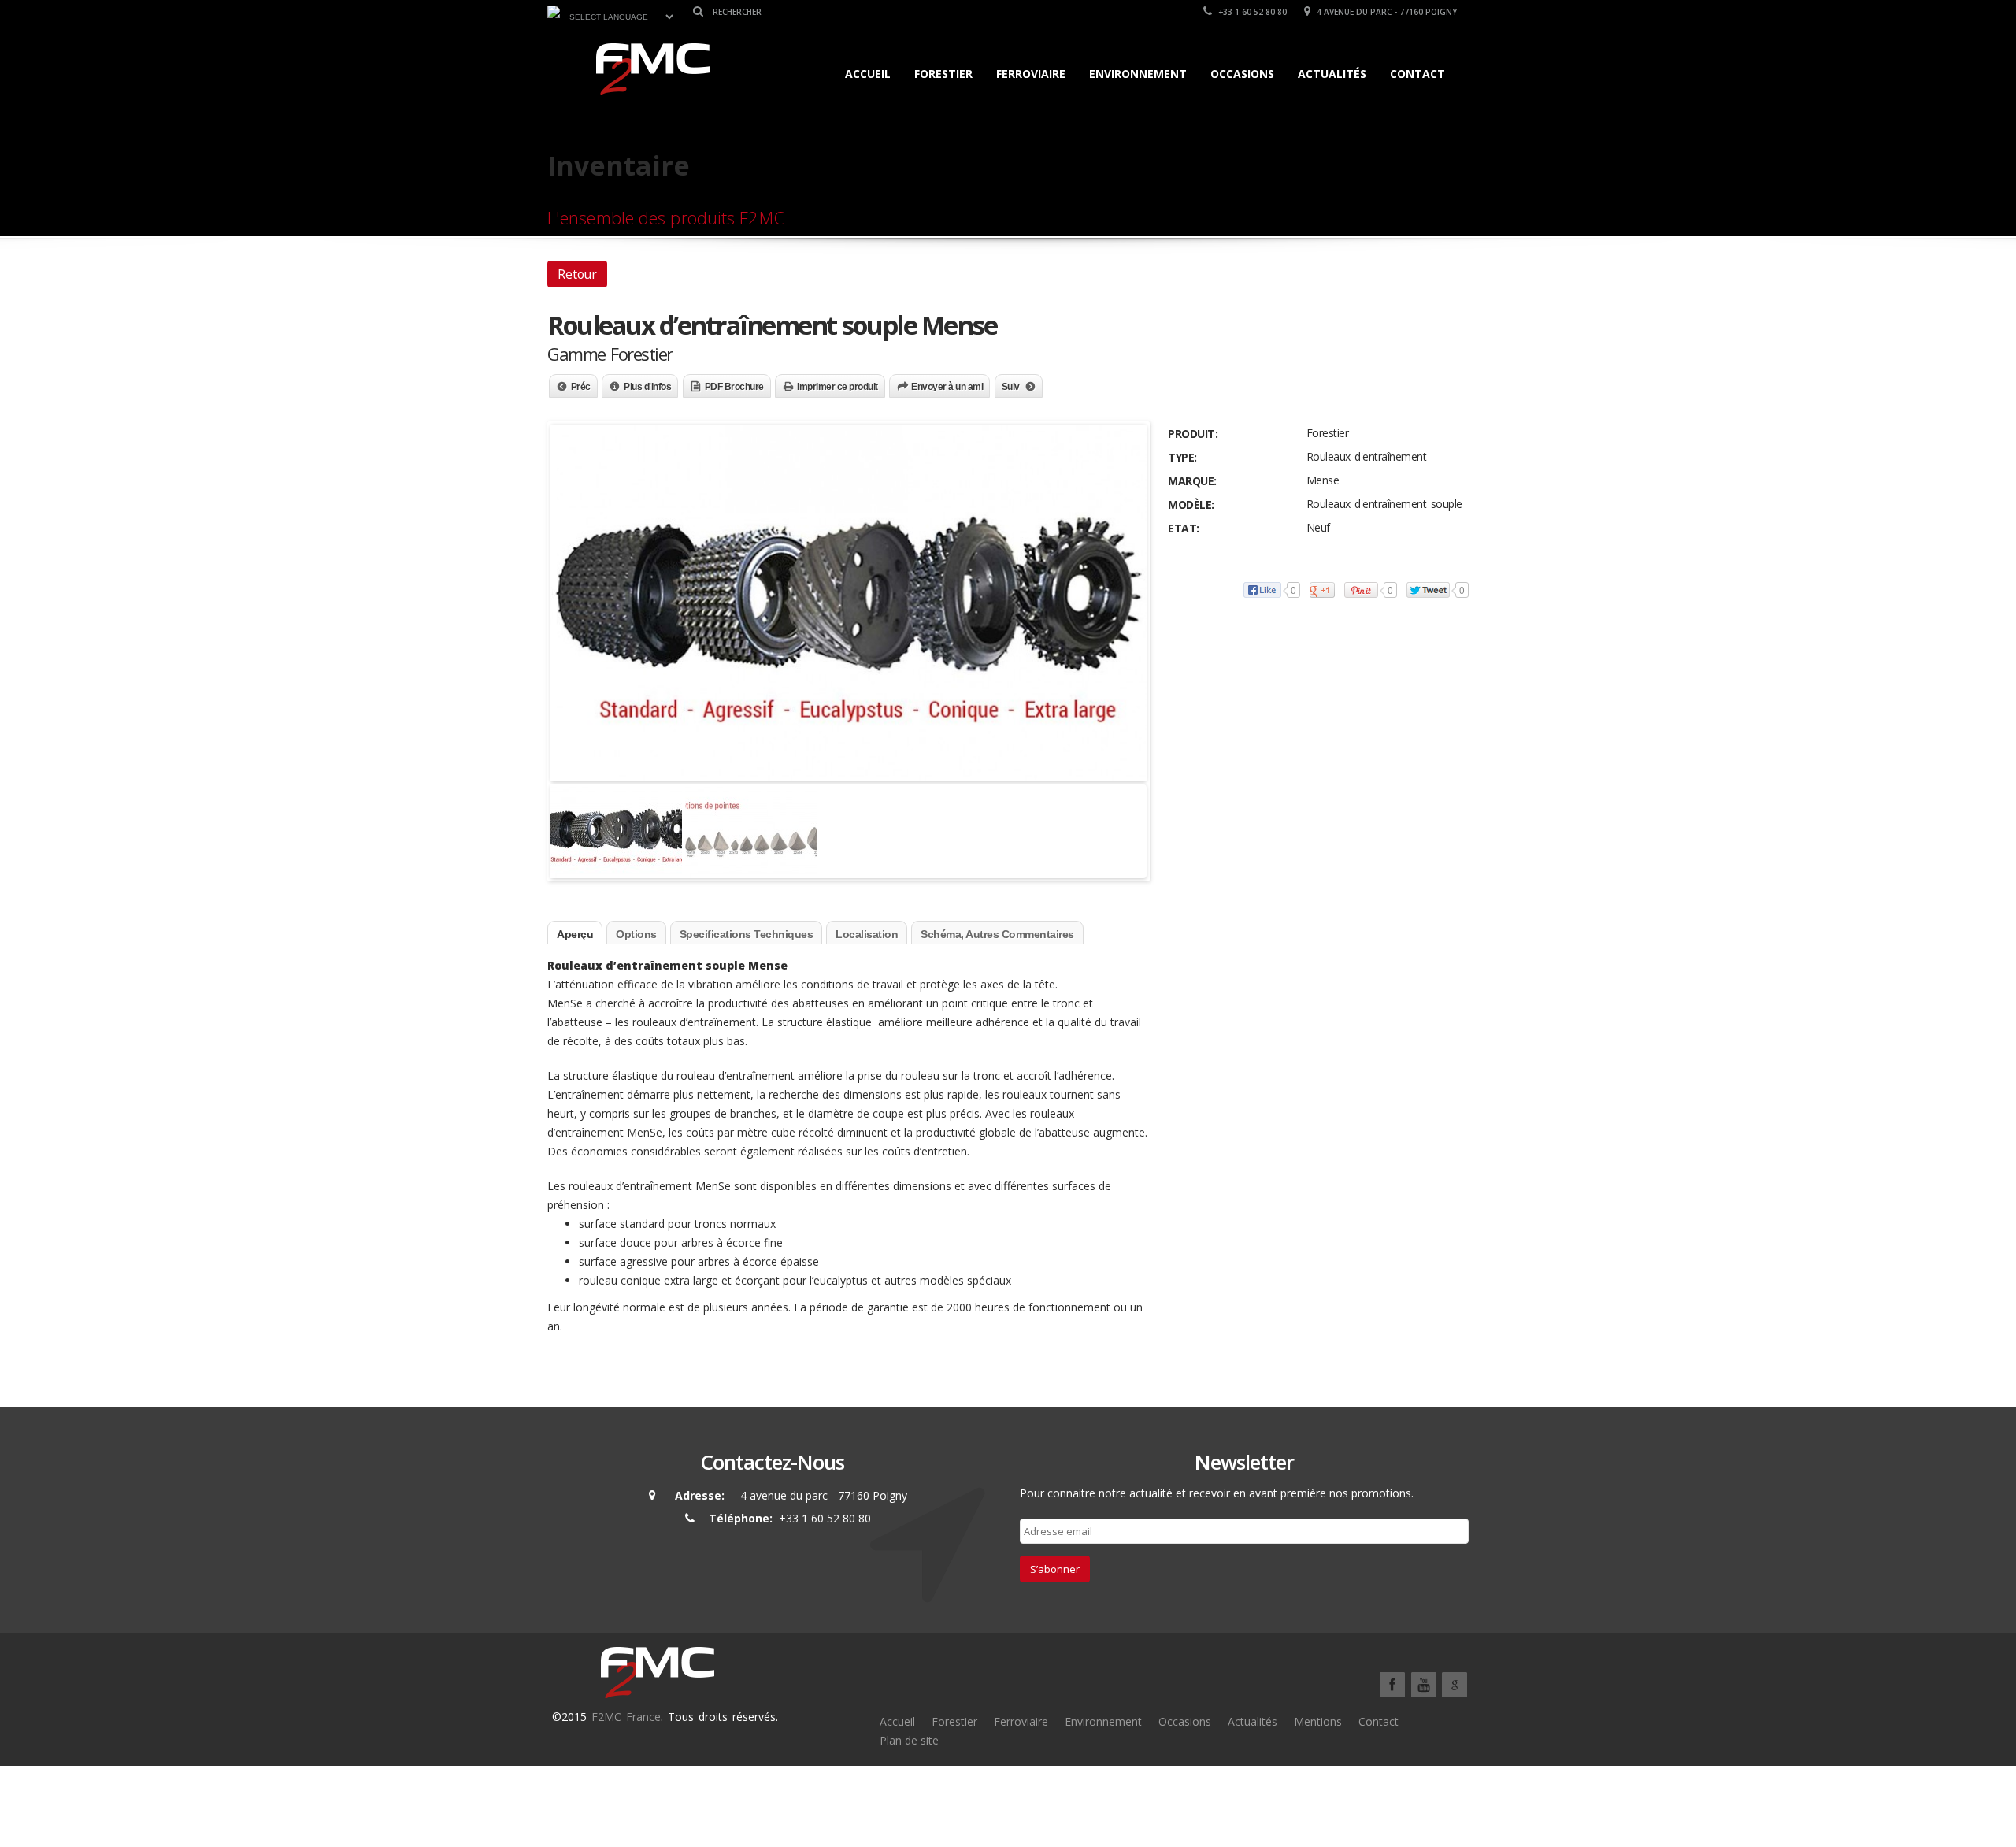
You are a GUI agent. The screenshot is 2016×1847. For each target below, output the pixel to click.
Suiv (1011, 387)
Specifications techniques (747, 934)
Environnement (1138, 74)
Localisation (867, 934)
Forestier (943, 74)
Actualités (1332, 74)
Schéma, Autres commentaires (997, 934)
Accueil (868, 74)
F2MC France (626, 1717)
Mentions (1318, 1721)
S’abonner (1055, 1569)
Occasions (1242, 74)
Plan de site (909, 1740)
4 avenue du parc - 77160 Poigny (1386, 12)
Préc (581, 387)
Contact (1417, 74)
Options (636, 934)
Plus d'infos (647, 387)
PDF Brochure (734, 387)
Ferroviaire (1031, 74)
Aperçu (575, 934)
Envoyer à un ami (947, 387)
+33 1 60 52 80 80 (1251, 12)
